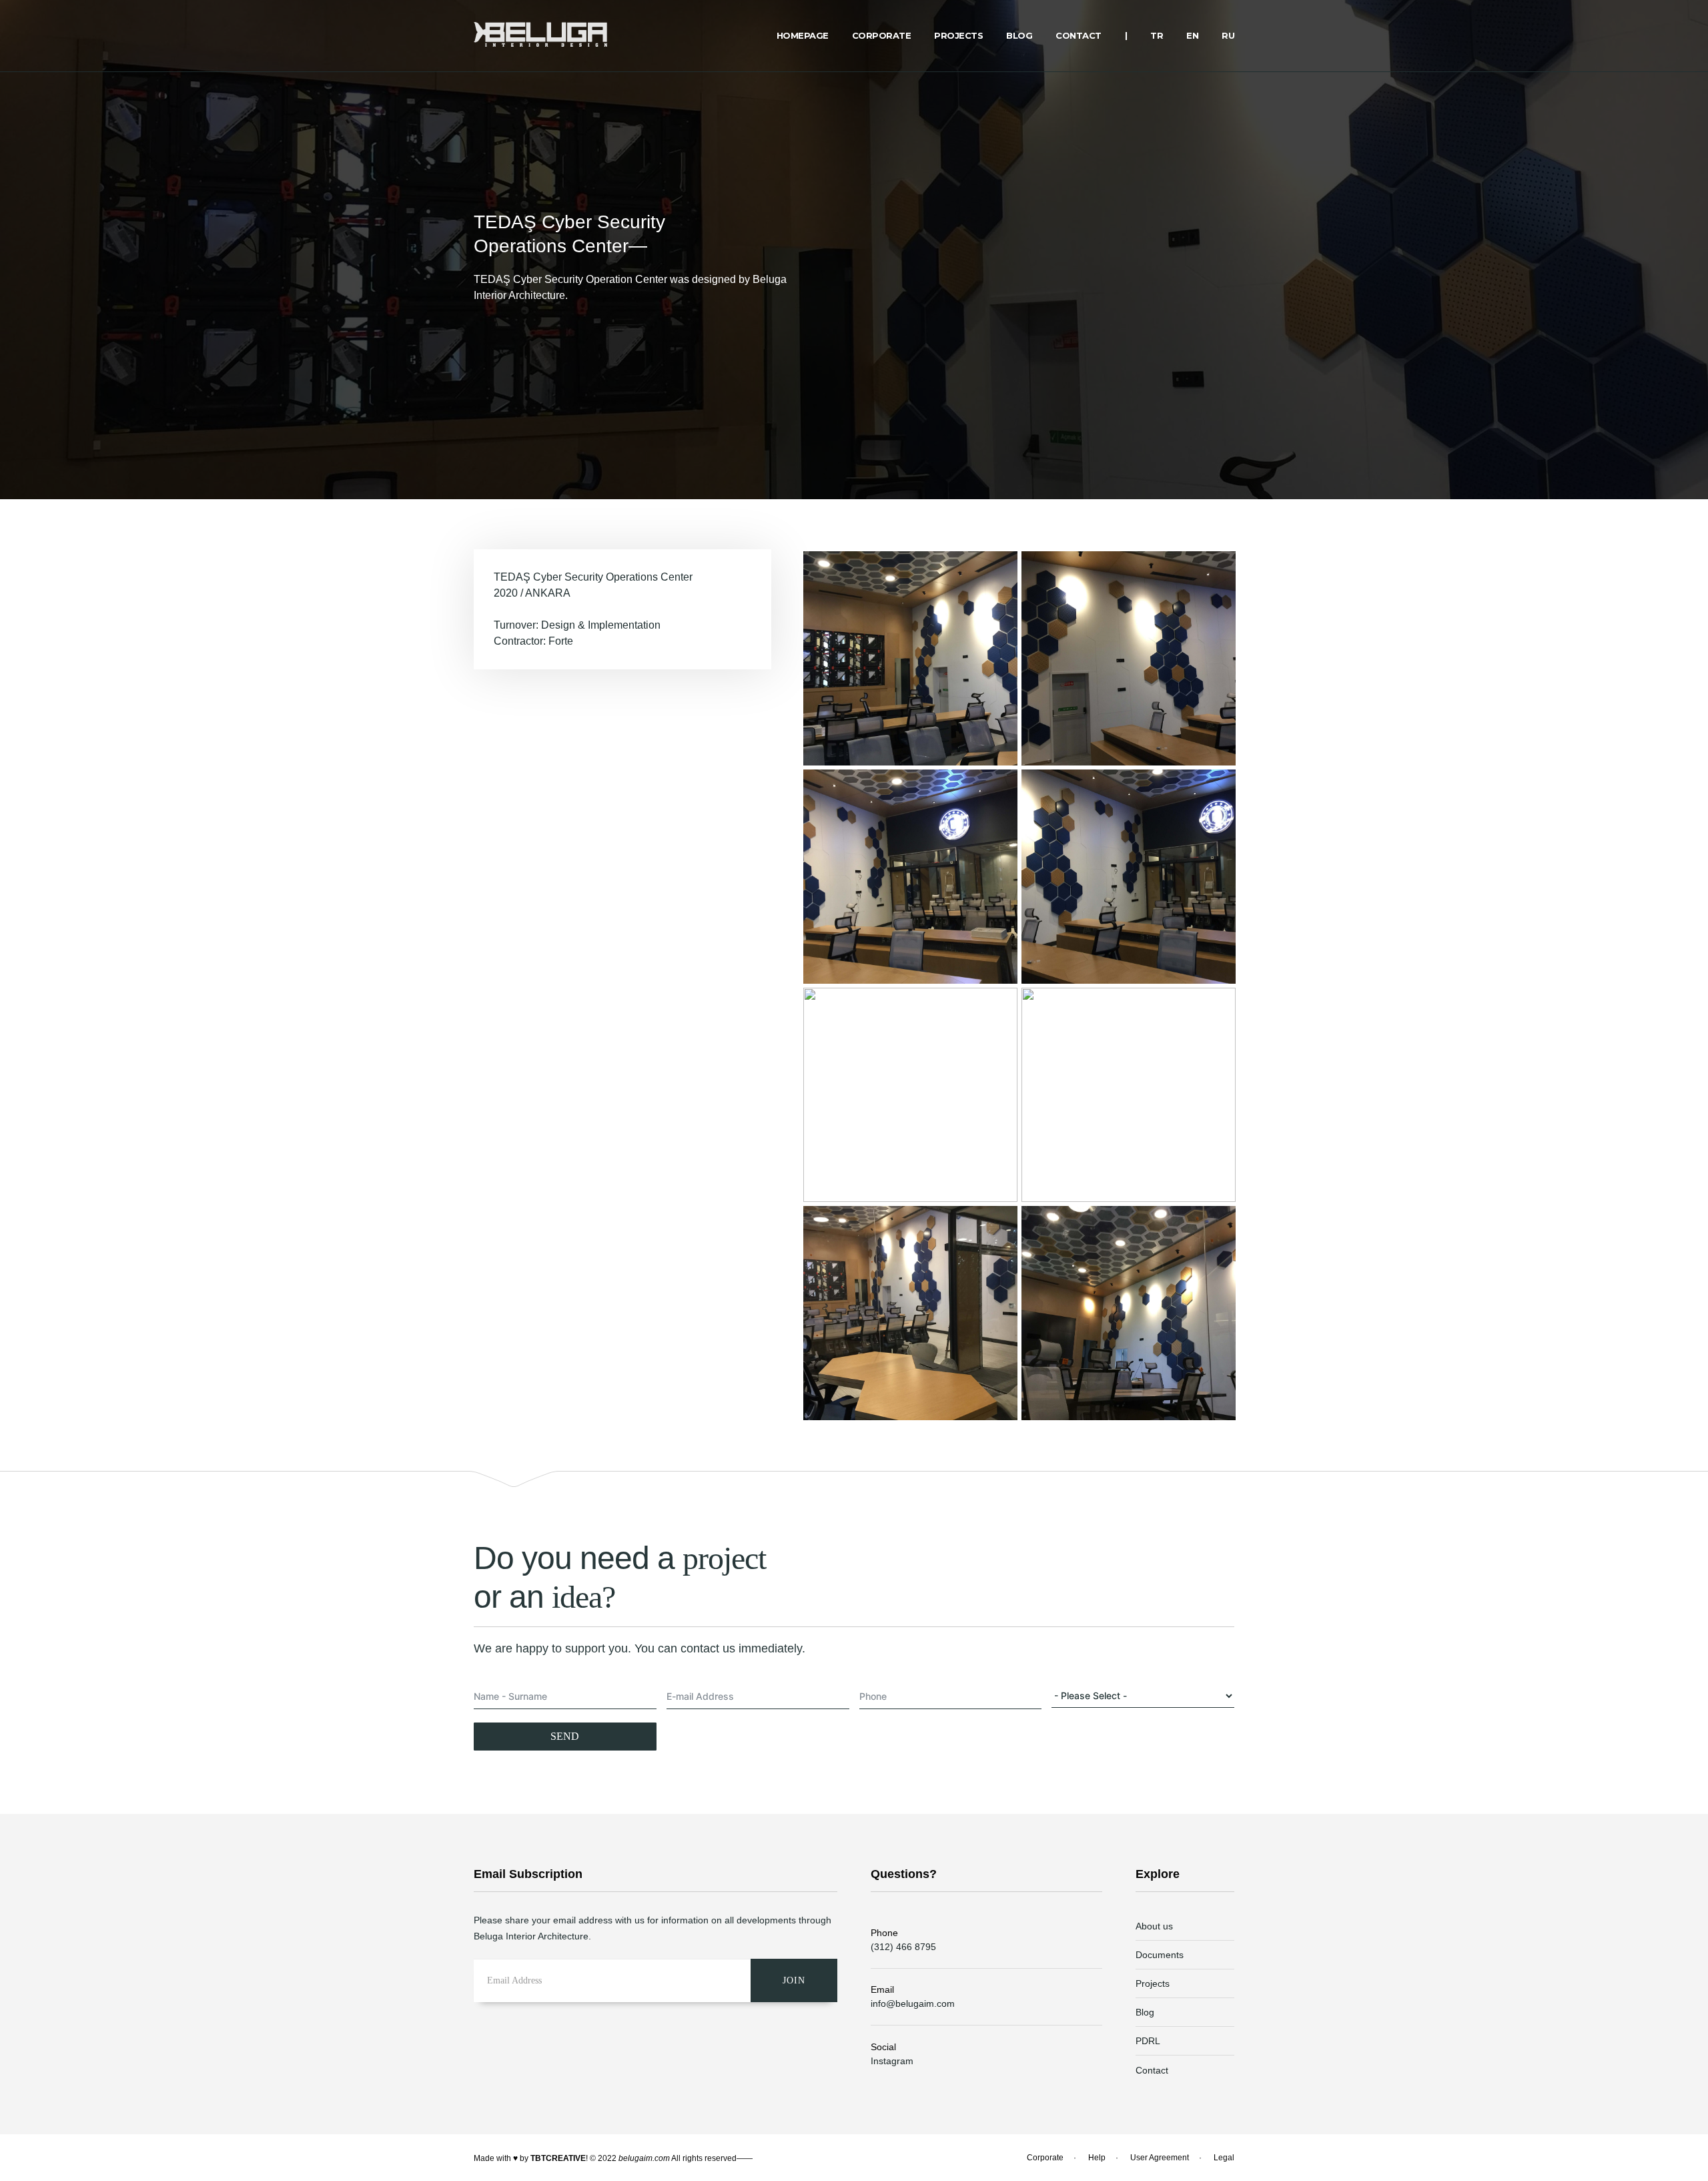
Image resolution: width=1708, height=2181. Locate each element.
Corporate (1045, 2158)
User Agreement (1160, 2158)
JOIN (794, 1980)
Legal (1224, 2158)
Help (1097, 2158)
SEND (565, 1736)
